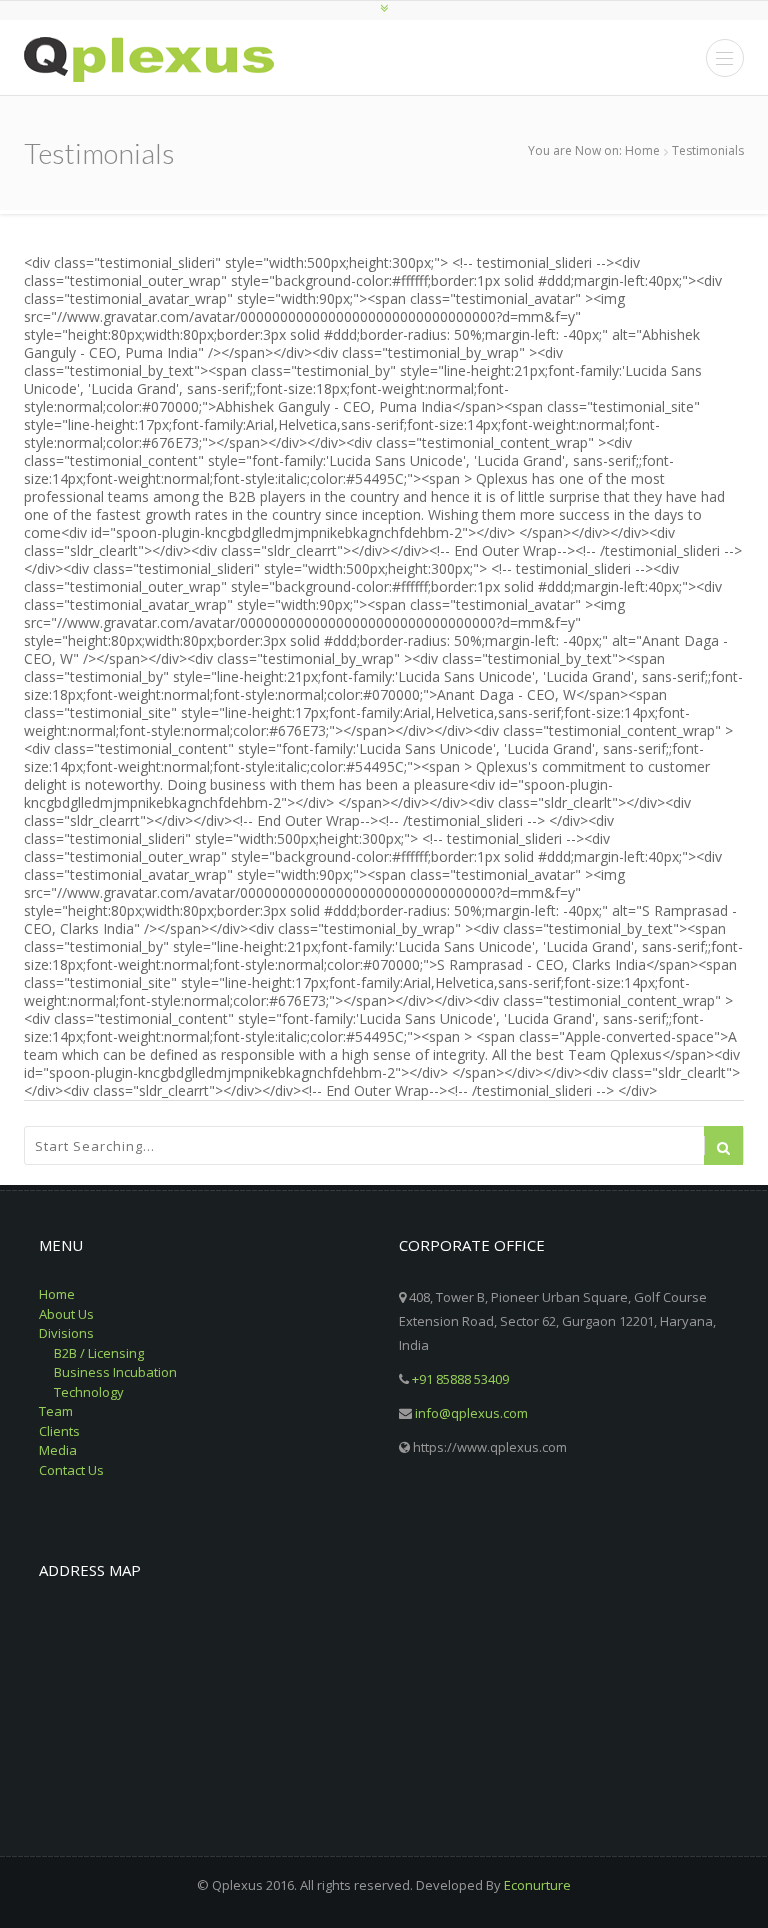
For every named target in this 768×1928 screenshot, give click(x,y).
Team (56, 1411)
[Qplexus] (149, 59)
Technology (89, 1392)
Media (58, 1450)
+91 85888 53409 (460, 1379)
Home (642, 150)
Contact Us (71, 1470)
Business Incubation (115, 1372)
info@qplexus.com (471, 1413)
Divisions (66, 1333)
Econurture (537, 1885)
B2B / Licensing (99, 1353)
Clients (59, 1431)
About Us (66, 1314)
